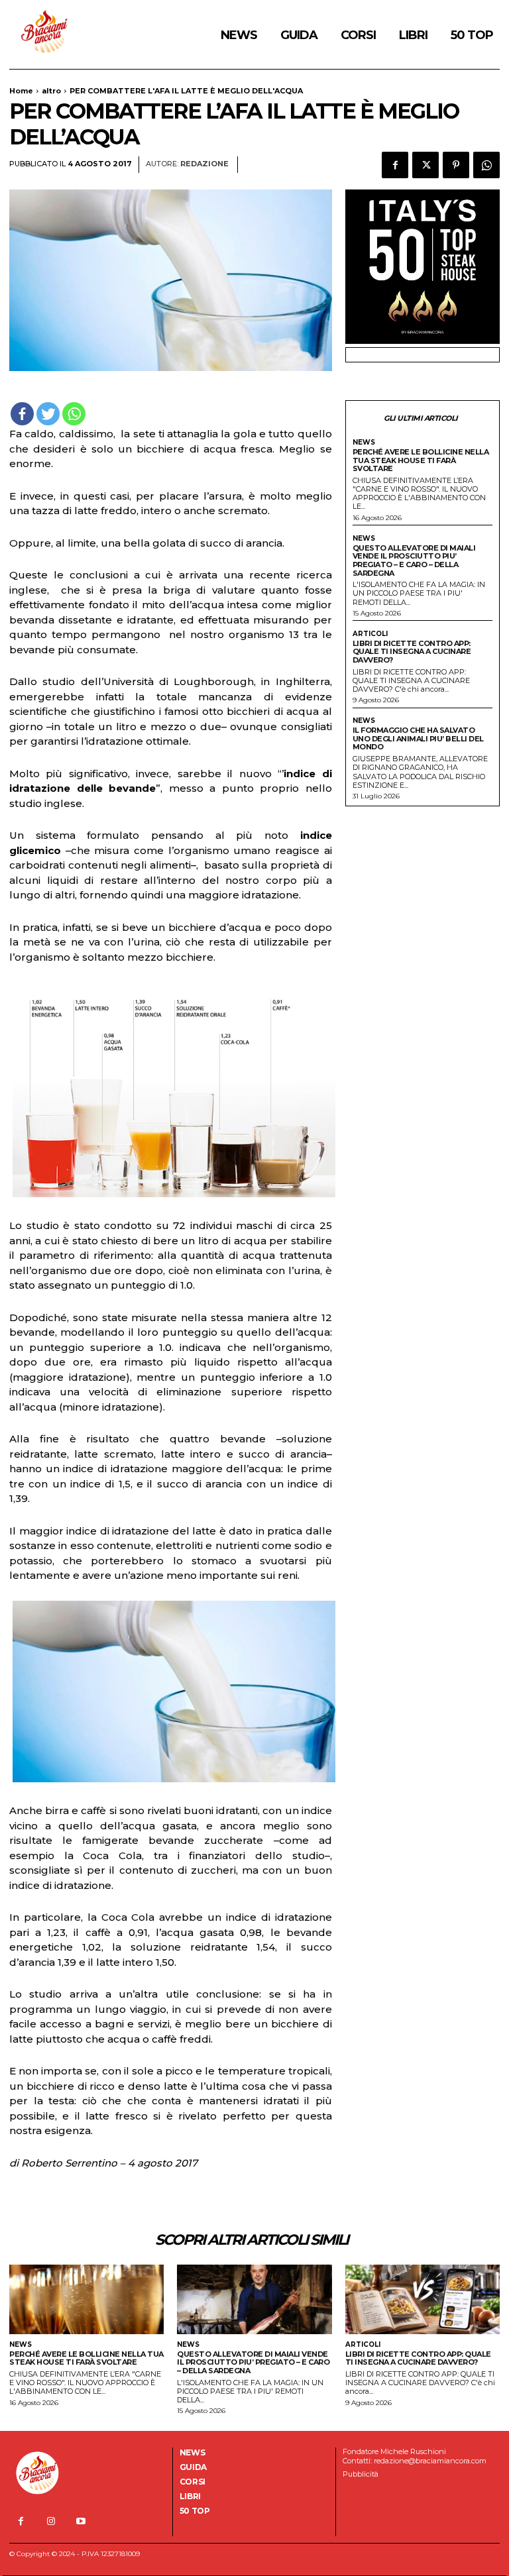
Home (21, 91)
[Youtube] (81, 2521)
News (364, 443)
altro (51, 91)
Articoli (370, 634)
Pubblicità (361, 2474)
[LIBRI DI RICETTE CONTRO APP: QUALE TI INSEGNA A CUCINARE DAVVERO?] (423, 2299)
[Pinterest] (456, 165)
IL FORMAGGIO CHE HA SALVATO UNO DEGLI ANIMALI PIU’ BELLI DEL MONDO (418, 738)
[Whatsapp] (74, 414)
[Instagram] (51, 2521)
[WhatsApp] (486, 165)
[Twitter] (425, 165)
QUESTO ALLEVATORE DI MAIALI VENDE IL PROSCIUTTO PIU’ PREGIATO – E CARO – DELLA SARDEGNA (414, 561)
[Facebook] (395, 165)
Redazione (204, 164)
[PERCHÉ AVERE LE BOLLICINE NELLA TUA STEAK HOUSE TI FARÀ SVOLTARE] (86, 2299)
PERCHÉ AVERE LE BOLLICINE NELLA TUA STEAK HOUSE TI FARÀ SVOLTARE (421, 460)
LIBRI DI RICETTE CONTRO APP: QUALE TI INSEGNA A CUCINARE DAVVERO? (412, 652)
